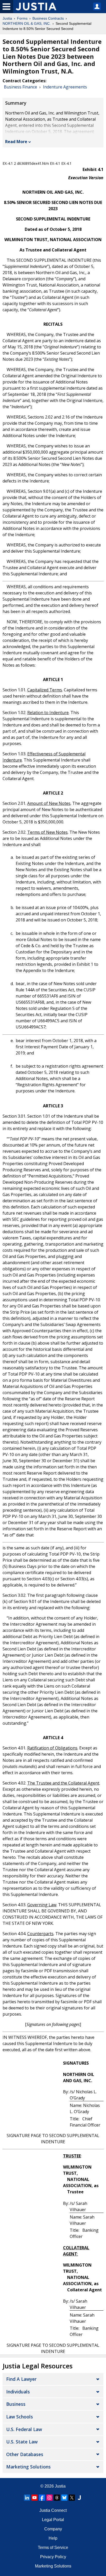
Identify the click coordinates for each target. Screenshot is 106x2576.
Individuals (18, 2392)
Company (53, 2529)
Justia (7, 18)
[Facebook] (42, 2498)
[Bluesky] (64, 2498)
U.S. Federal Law (24, 2429)
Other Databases (25, 2454)
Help (53, 2538)
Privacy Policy (53, 2557)
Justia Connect (53, 2510)
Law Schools (20, 2417)
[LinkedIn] (27, 2498)
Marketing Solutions (28, 2467)
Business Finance (20, 87)
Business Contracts (48, 18)
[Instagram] (49, 2498)
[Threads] (57, 2498)
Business (16, 2404)
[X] (72, 2498)
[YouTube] (34, 2498)
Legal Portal (53, 2520)
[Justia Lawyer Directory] (79, 2498)
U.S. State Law (22, 2442)
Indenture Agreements (65, 87)
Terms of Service (53, 2548)
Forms (22, 18)
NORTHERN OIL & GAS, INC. (27, 23)
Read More (16, 142)
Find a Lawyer (21, 2379)
